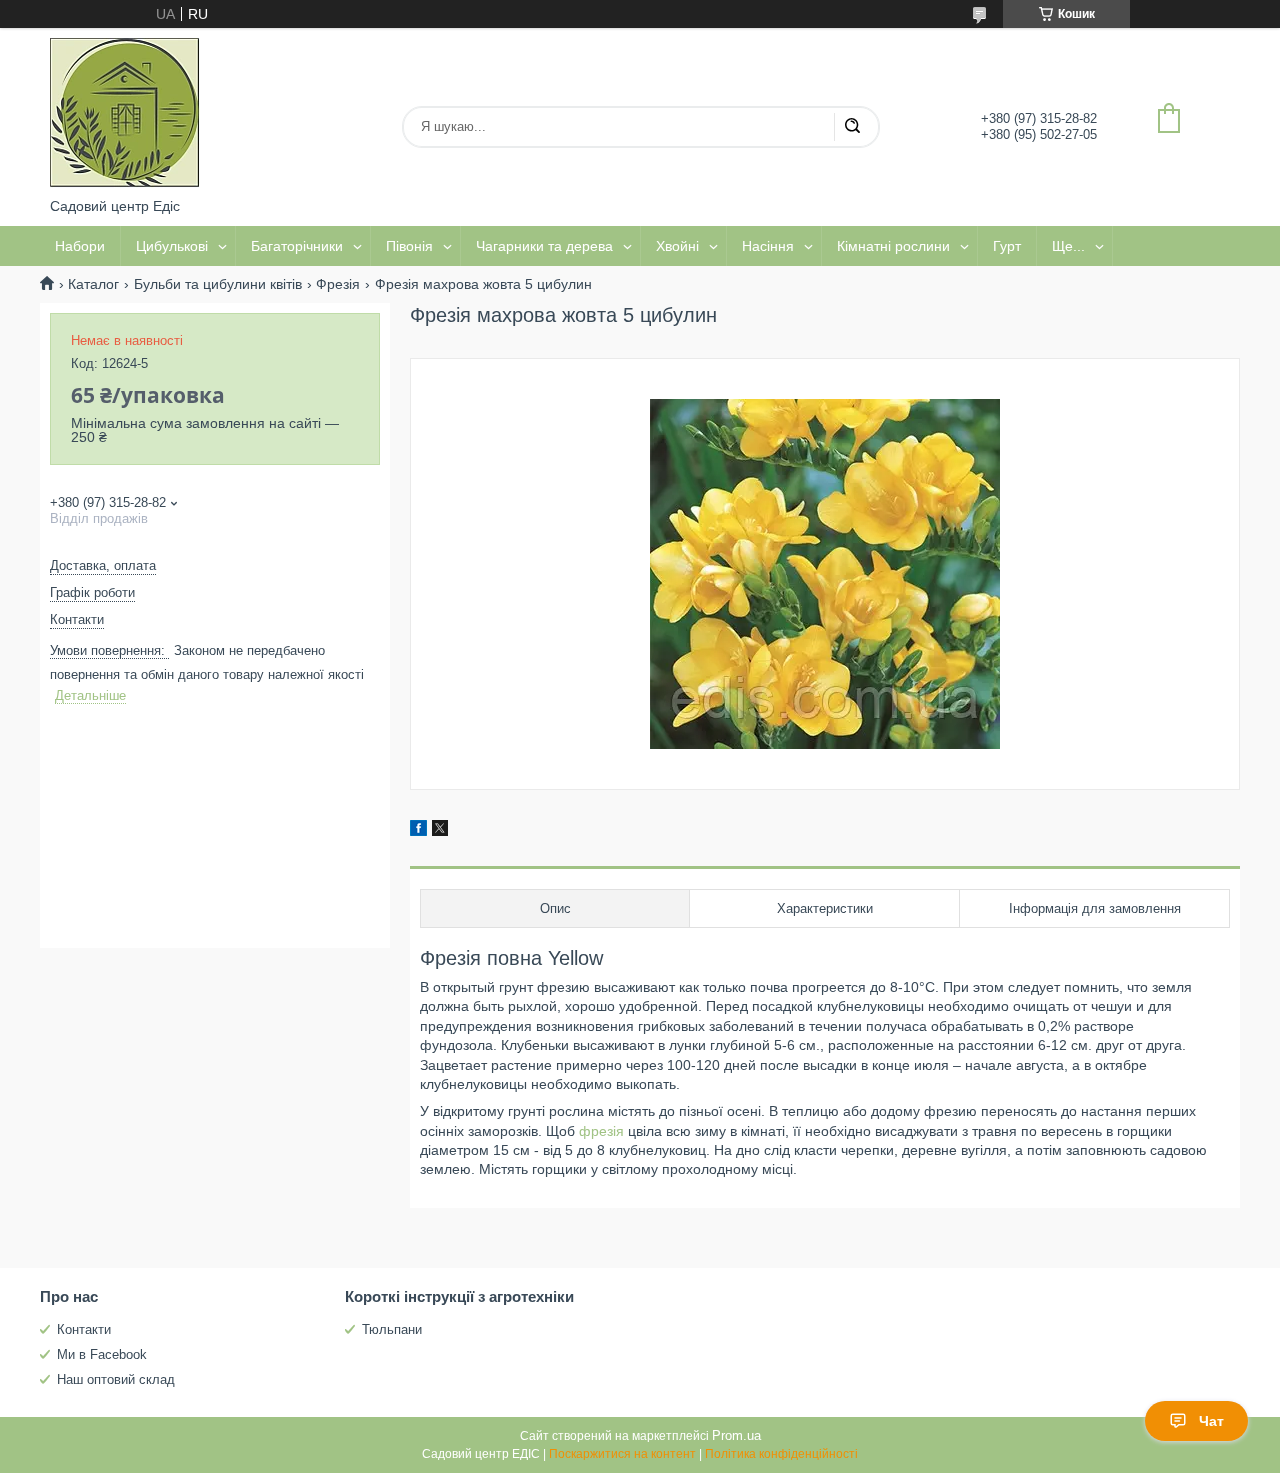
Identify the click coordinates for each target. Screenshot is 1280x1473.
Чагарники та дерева (544, 246)
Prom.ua (736, 1435)
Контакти (84, 1329)
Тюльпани (392, 1329)
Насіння (768, 246)
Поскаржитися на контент (622, 1454)
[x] (440, 831)
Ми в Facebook (102, 1354)
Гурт (1007, 246)
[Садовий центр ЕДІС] (125, 113)
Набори (80, 246)
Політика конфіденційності (781, 1454)
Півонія (409, 246)
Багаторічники (297, 246)
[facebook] (418, 831)
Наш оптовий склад (116, 1379)
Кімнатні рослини (893, 246)
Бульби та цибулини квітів (218, 284)
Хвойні (677, 246)
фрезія (601, 1131)
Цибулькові (172, 246)
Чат (1211, 1421)
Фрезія (338, 284)
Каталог (93, 284)
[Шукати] (852, 127)
